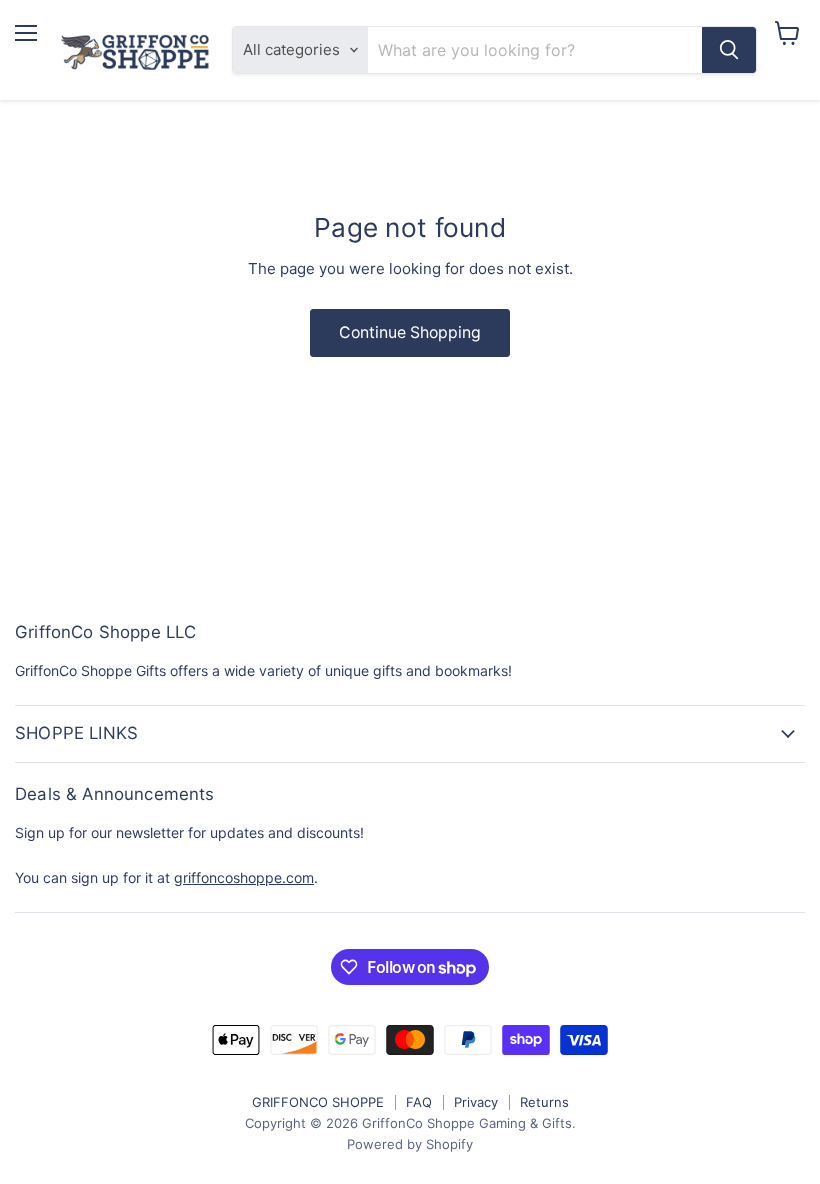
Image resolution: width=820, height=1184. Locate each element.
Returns (544, 1102)
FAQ (419, 1102)
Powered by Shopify (410, 1144)
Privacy (476, 1102)
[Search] (729, 50)
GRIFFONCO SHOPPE (318, 1102)
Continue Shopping (410, 332)
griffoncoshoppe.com (244, 877)
